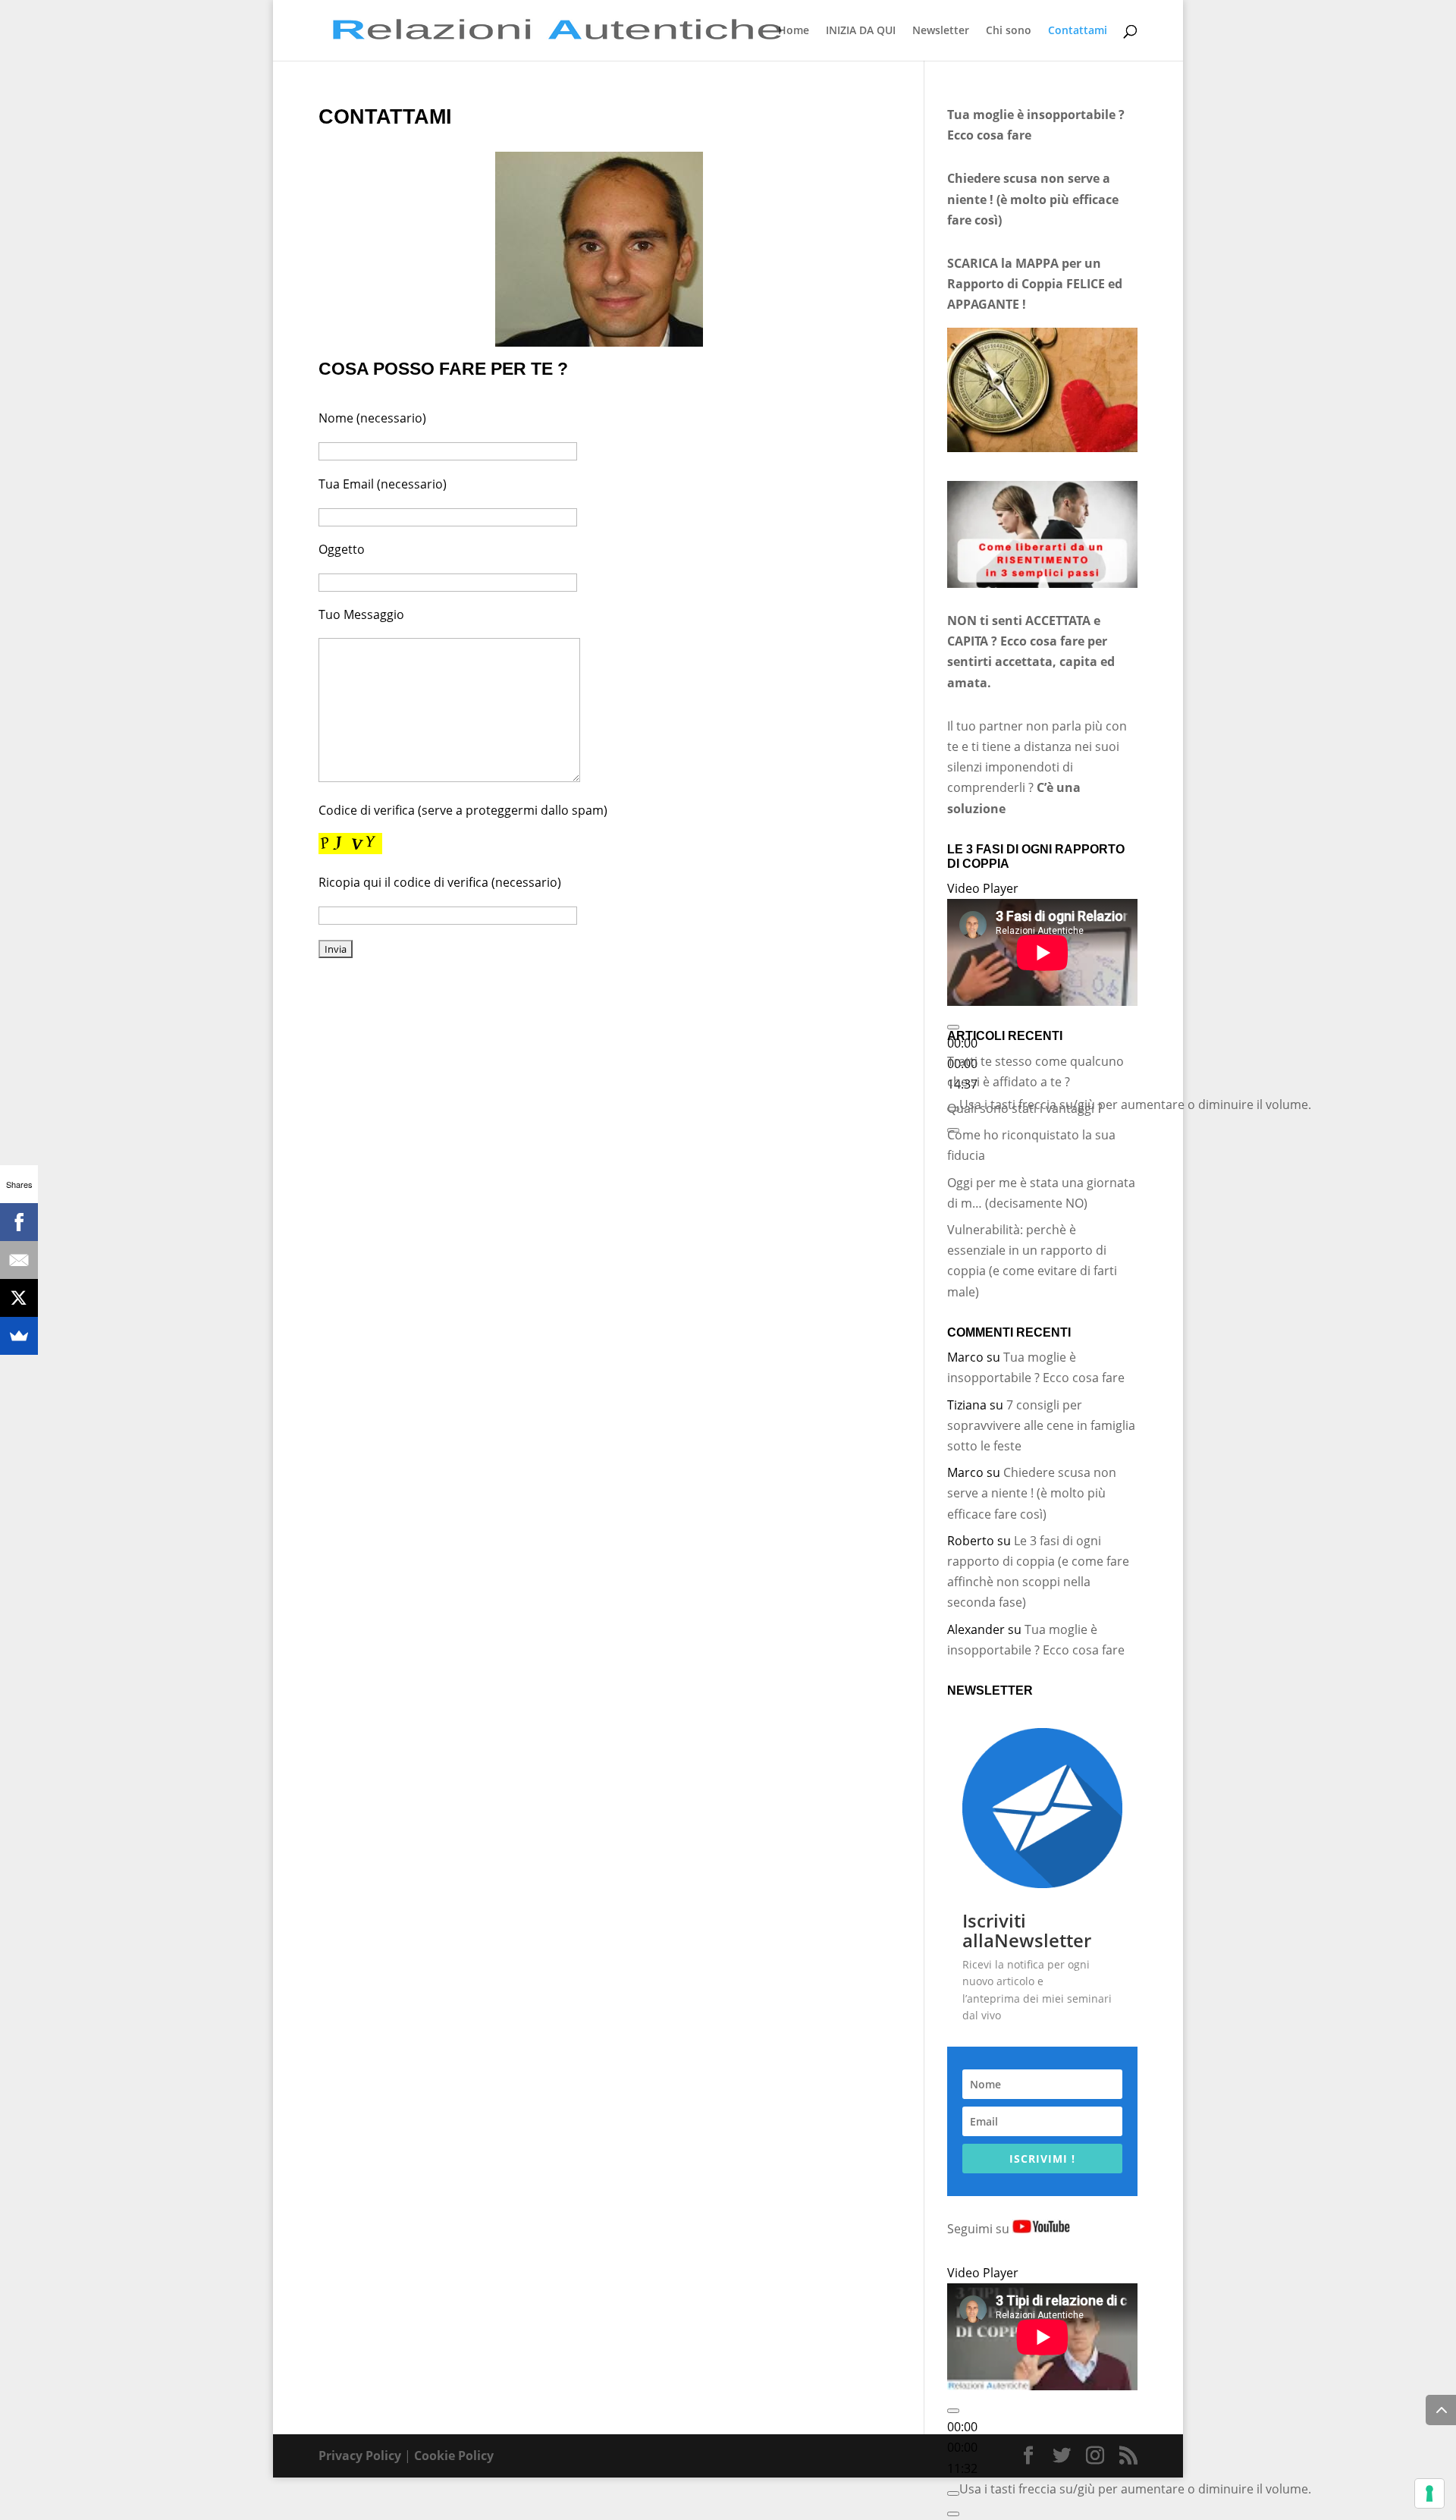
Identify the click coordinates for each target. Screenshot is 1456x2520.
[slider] (1135, 1104)
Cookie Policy (454, 2456)
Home (794, 31)
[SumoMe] (19, 1336)
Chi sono (1009, 31)
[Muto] (953, 2493)
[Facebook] (19, 1222)
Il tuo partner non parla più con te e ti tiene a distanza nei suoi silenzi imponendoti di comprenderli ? (1037, 767)
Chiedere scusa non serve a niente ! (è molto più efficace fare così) (1032, 1493)
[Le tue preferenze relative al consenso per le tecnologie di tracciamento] (1429, 2493)
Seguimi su (980, 2229)
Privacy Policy (360, 2456)
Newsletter (941, 31)
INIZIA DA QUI (861, 31)
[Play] (953, 1027)
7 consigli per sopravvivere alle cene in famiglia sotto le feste (1041, 1425)
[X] (19, 1298)
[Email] (19, 1260)
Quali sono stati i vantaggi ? (1025, 1108)
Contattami (1078, 31)
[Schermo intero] (953, 2514)
